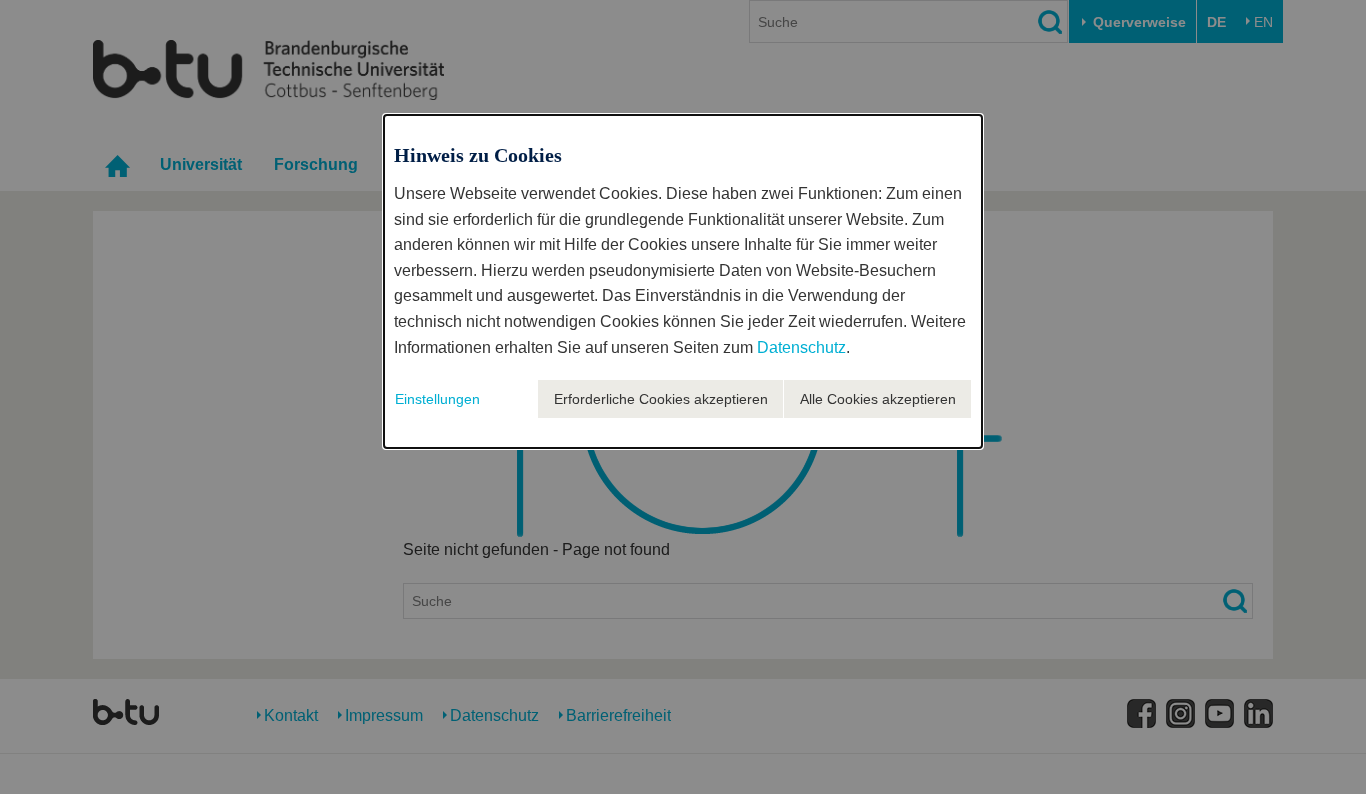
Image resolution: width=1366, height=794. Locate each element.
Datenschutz (801, 347)
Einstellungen (437, 399)
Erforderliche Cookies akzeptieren (661, 399)
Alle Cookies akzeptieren (878, 399)
